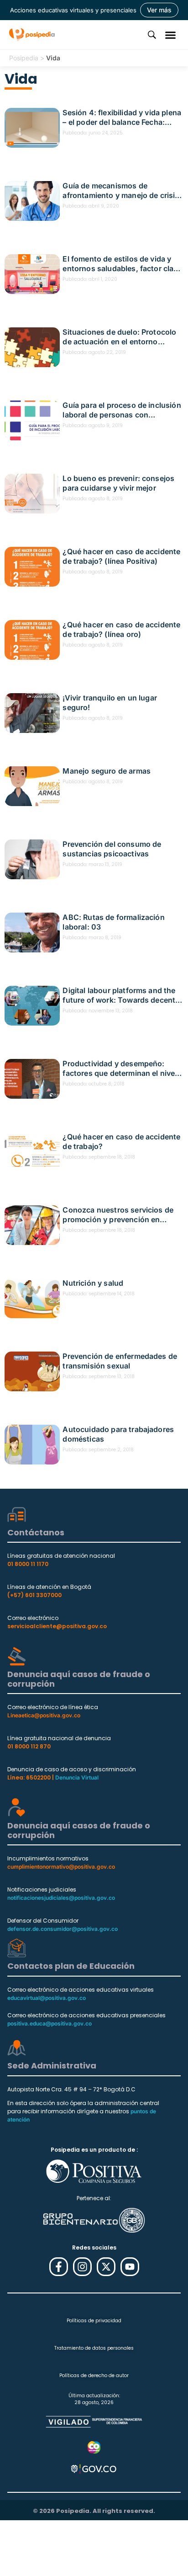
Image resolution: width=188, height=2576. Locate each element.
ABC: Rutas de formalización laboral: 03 (113, 922)
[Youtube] (130, 2267)
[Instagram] (82, 2267)
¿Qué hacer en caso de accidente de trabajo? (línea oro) (121, 629)
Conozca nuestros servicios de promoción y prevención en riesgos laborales (118, 1215)
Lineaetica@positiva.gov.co (44, 1715)
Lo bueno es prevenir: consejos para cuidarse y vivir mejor (118, 483)
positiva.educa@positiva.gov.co (50, 2023)
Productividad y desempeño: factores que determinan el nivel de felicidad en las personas (120, 1069)
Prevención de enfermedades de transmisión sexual (120, 1361)
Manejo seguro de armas (107, 771)
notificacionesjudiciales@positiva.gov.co (61, 1898)
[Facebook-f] (59, 2267)
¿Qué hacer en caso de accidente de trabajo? (121, 1141)
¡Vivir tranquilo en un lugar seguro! (110, 703)
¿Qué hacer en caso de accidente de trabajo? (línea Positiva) (121, 556)
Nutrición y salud (93, 1283)
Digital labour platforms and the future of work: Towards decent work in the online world (119, 995)
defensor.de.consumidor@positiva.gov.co (63, 1929)
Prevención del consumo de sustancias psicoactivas (112, 849)
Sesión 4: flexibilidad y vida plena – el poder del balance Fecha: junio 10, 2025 (122, 118)
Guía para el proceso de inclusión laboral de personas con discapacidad (122, 410)
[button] (171, 35)
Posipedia (24, 58)
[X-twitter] (106, 2267)
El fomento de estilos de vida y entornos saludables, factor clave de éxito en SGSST (122, 264)
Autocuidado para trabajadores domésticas (118, 1434)
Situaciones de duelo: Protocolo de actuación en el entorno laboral (119, 337)
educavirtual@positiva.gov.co (47, 1998)
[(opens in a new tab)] (32, 201)
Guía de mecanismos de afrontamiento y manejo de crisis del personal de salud (121, 191)
